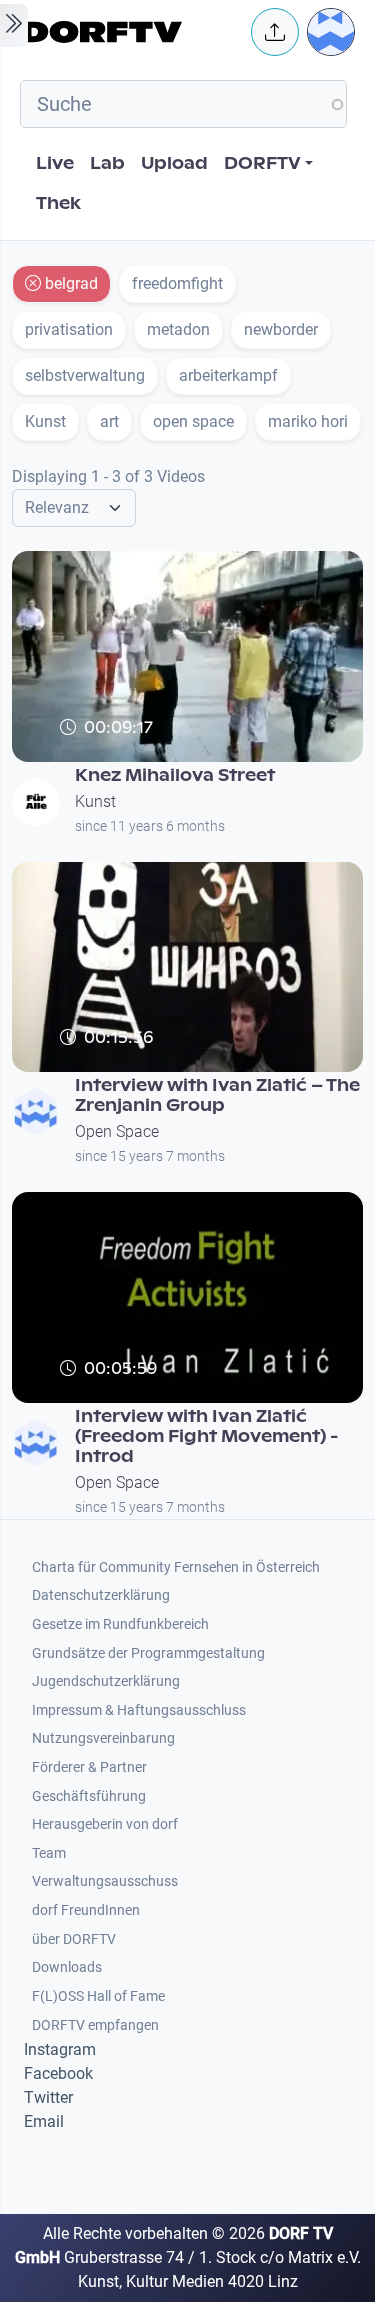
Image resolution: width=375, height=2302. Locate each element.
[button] (275, 32)
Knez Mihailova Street (175, 775)
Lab (107, 163)
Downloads (67, 1967)
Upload (174, 163)
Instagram (60, 2049)
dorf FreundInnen (86, 1910)
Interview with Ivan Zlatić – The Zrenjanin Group (217, 1095)
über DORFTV (74, 1939)
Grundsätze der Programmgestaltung (148, 1653)
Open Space (117, 1131)
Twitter (48, 2097)
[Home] (131, 32)
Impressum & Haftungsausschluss (139, 1710)
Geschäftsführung (89, 1796)
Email (44, 2121)
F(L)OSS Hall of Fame (98, 1996)
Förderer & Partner (89, 1767)
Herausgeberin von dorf (105, 1824)
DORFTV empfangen (95, 2025)
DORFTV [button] (262, 163)
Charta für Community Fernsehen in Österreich (176, 1567)
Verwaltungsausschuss (105, 1881)
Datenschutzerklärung (101, 1595)
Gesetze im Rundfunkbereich (120, 1624)
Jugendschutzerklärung (106, 1681)
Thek (58, 203)
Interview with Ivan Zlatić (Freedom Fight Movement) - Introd (207, 1436)
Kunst (95, 801)
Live (55, 163)
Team (49, 1853)
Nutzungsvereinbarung (103, 1738)
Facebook (58, 2073)
